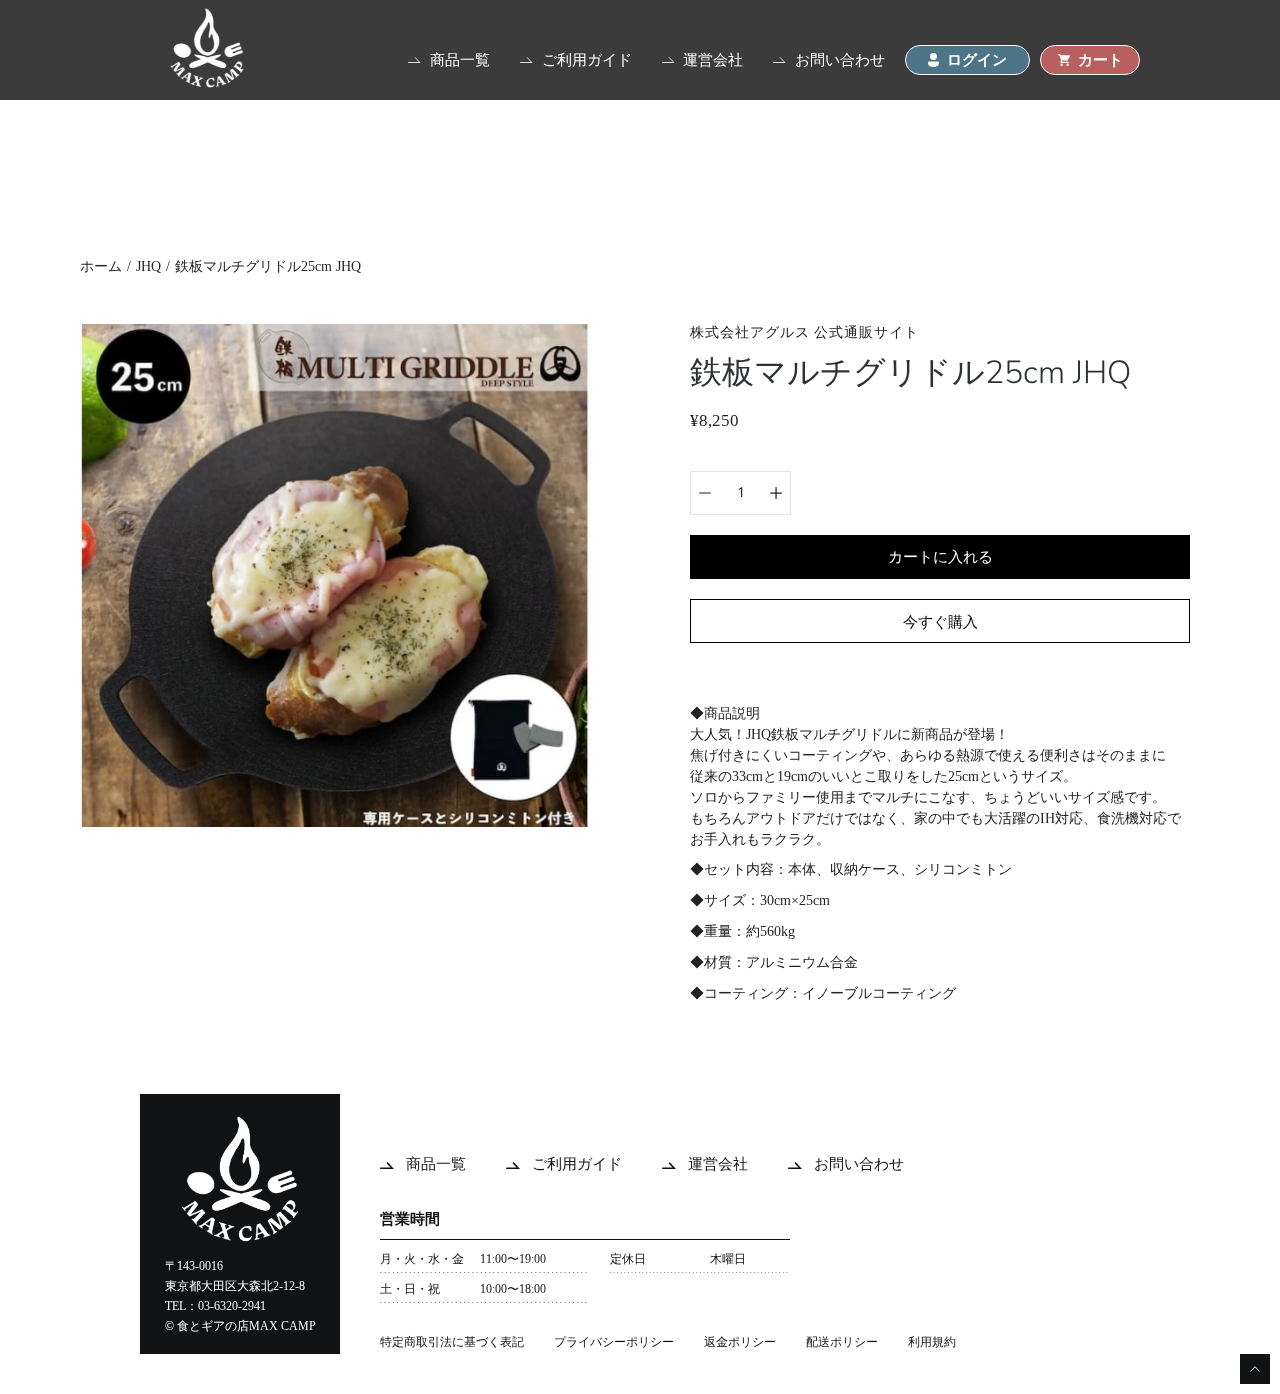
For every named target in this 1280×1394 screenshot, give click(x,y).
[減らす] (705, 493)
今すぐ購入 (940, 621)
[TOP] (207, 82)
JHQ (148, 266)
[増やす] (776, 493)
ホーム (101, 266)
